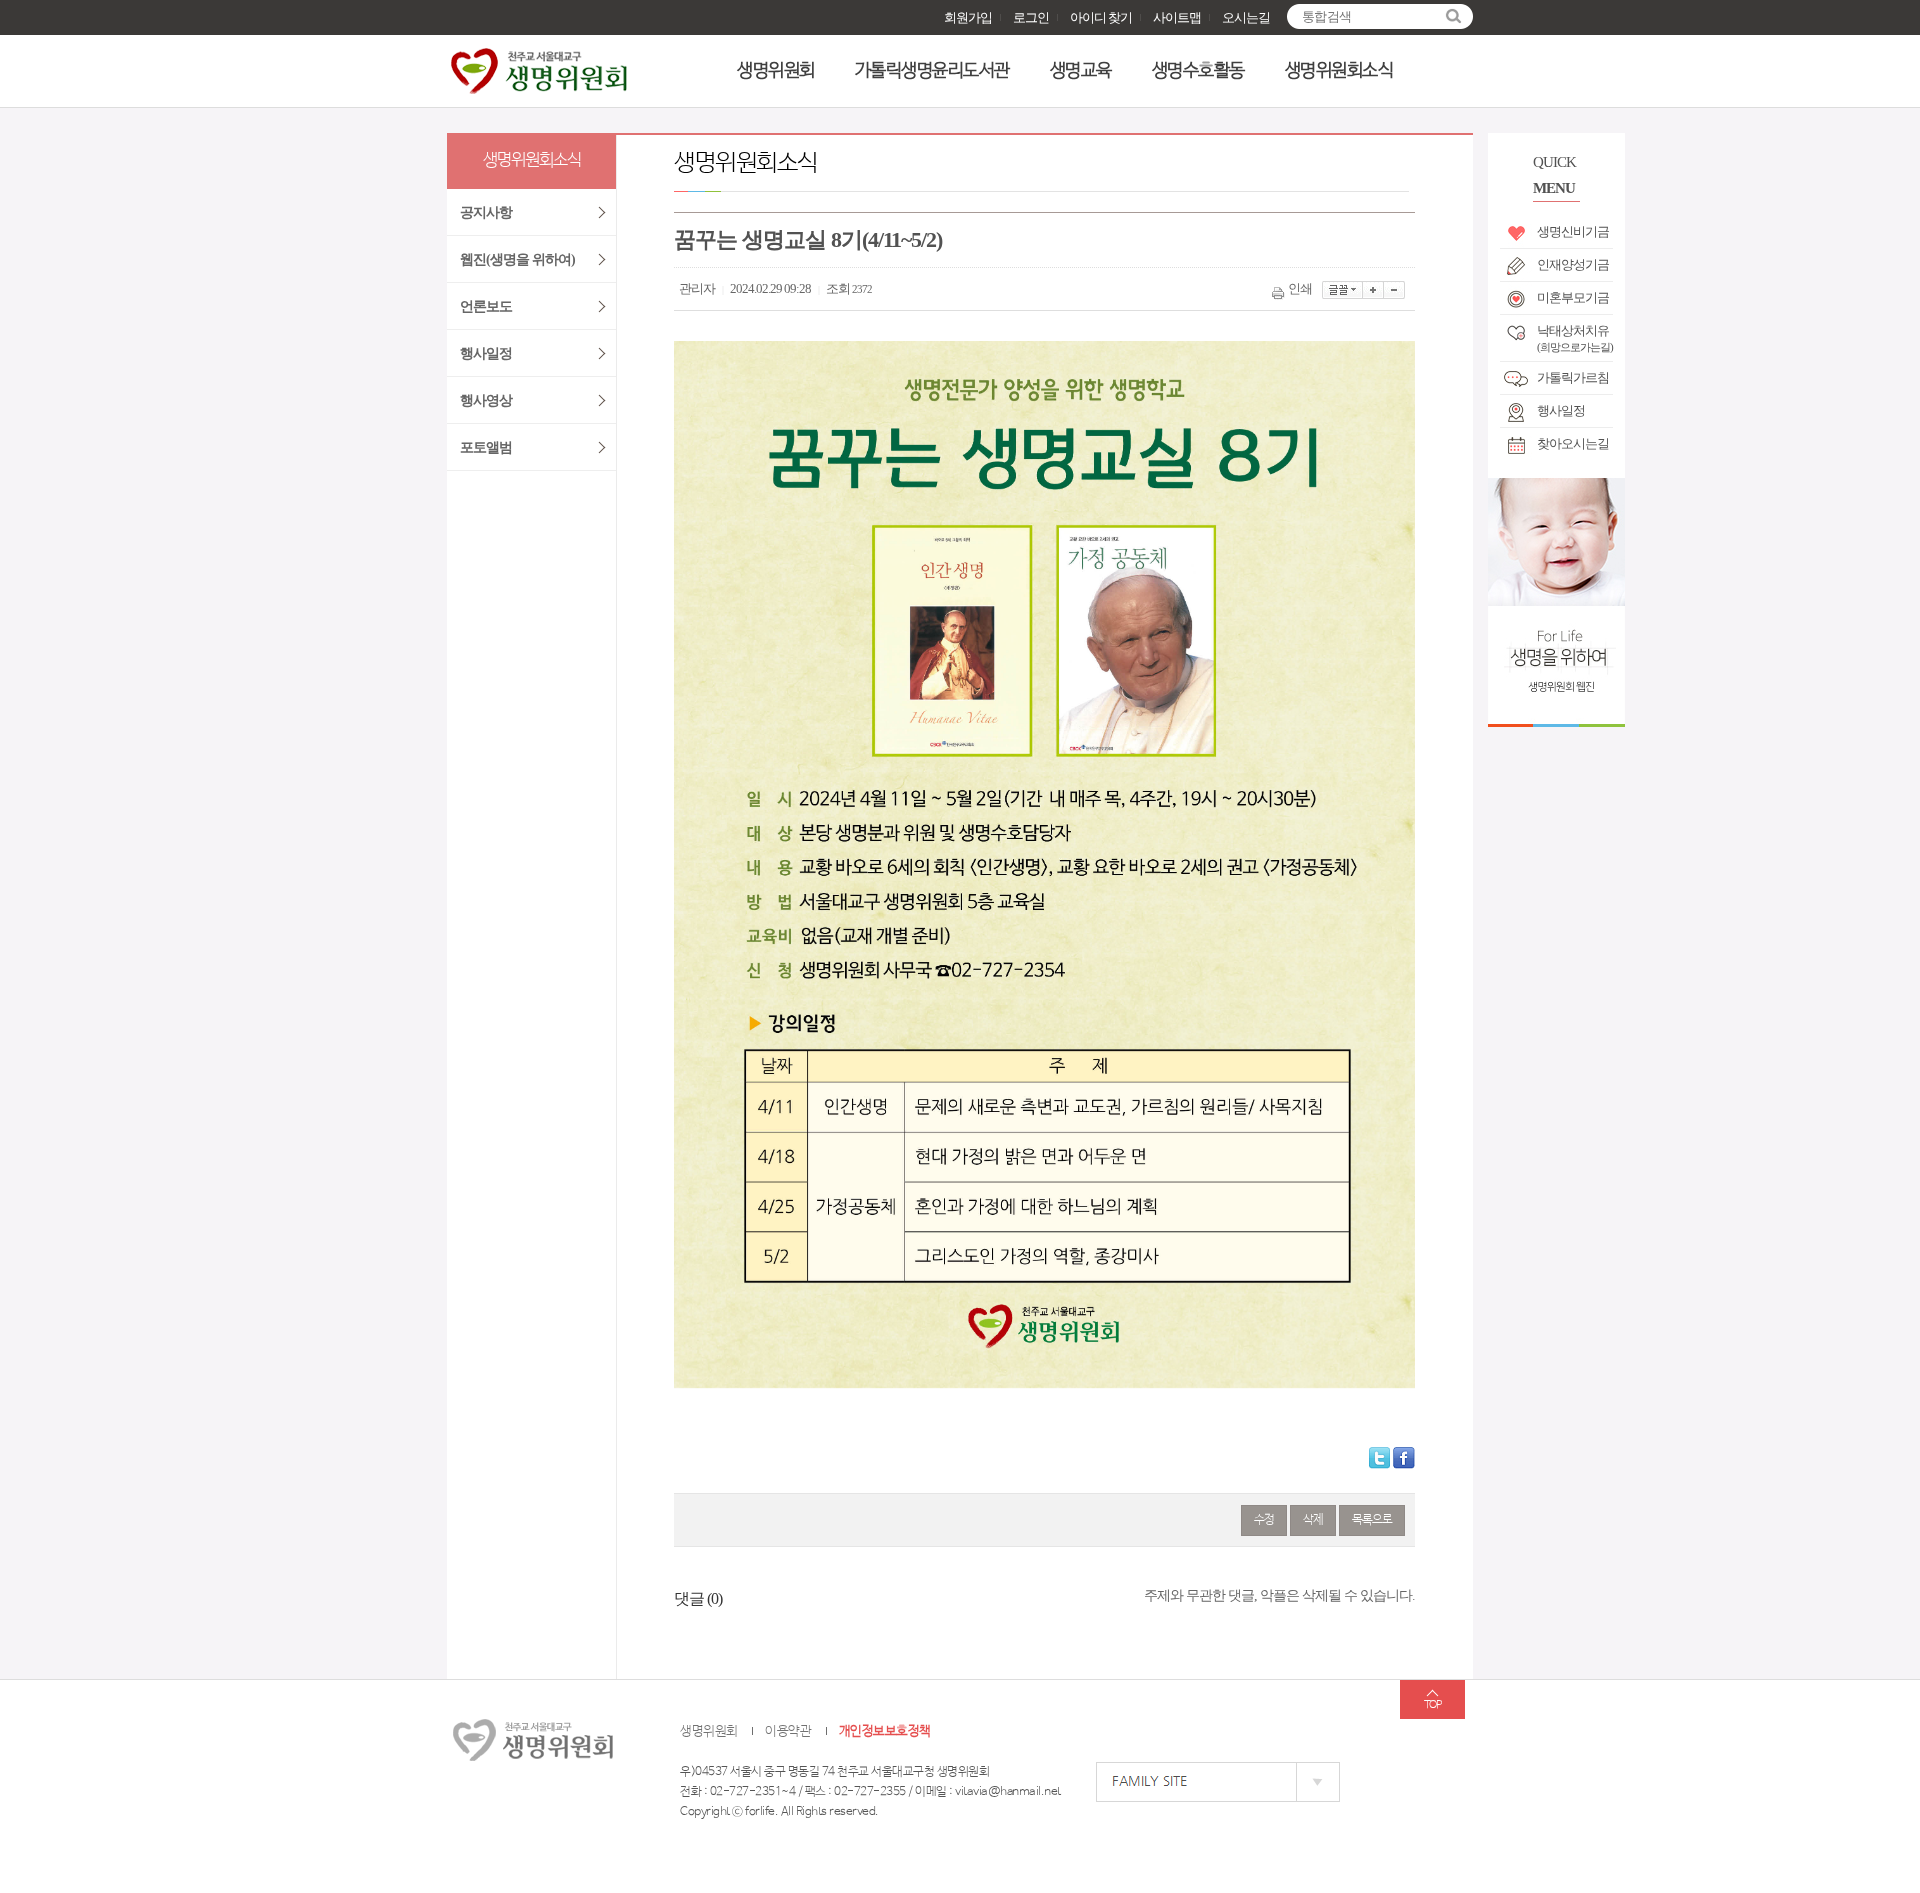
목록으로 (1372, 1520)
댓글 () (698, 1598)
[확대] (1373, 290)
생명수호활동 (1198, 71)
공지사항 (486, 212)
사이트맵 (1177, 17)
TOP (1432, 1705)
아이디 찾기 (1101, 17)
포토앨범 (486, 447)
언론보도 (486, 306)
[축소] (1394, 290)
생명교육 (1081, 71)
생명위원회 (776, 71)
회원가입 (968, 17)
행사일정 (1561, 410)
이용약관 (788, 1731)
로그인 (1031, 17)
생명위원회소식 (1339, 71)
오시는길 (1246, 17)
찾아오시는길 (1573, 443)
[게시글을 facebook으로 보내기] (1404, 1458)
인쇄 (1300, 288)
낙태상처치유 (1575, 335)
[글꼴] (1342, 290)
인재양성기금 (1573, 264)
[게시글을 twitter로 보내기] (1379, 1458)
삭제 (1313, 1520)
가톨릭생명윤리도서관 (932, 71)
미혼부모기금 (1573, 297)
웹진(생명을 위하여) (517, 259)
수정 (1264, 1520)
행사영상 (486, 400)
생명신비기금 (1573, 231)
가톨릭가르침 (1573, 377)
